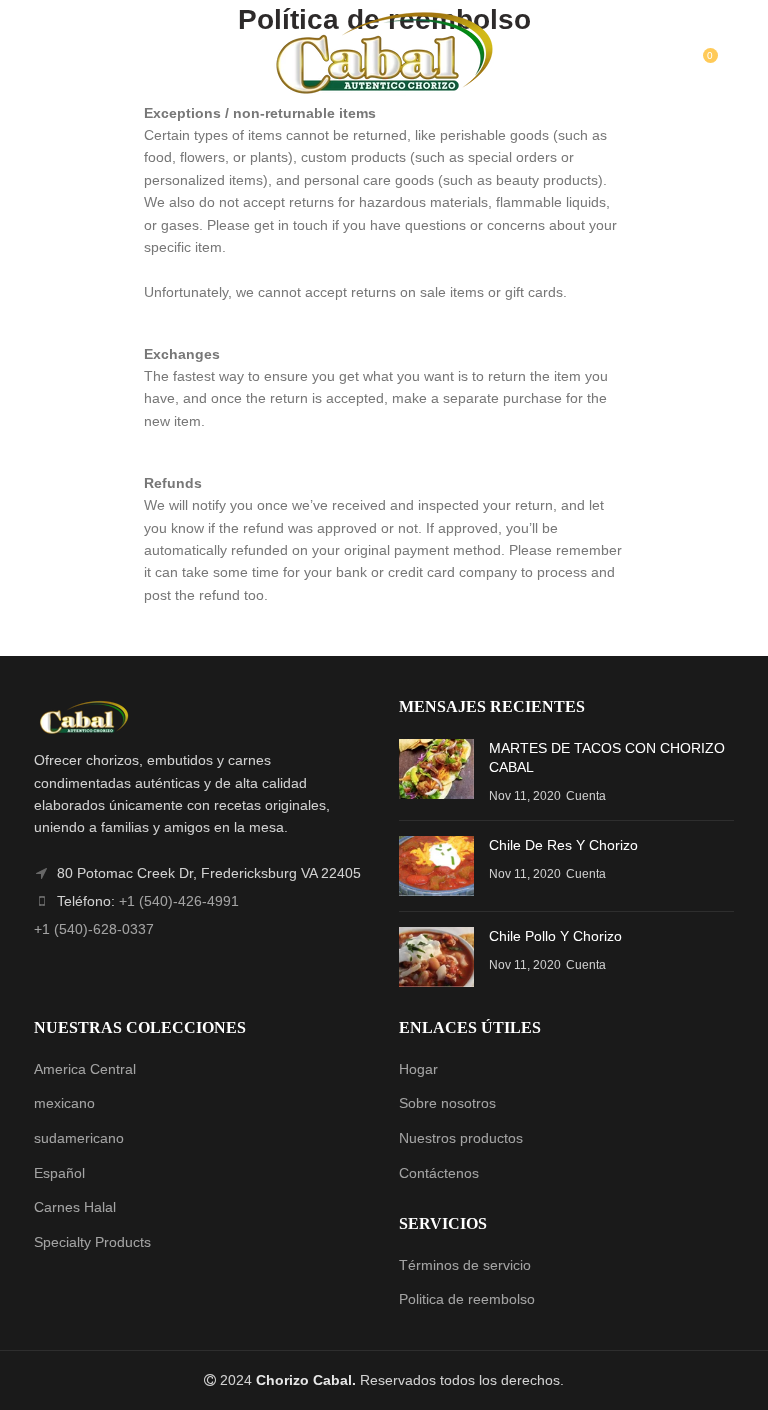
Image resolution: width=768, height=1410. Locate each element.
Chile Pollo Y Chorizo (555, 936)
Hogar (418, 1069)
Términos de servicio (465, 1265)
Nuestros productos (461, 1138)
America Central (85, 1069)
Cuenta (586, 796)
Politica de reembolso (467, 1299)
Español (59, 1173)
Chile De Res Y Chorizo (563, 845)
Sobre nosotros (447, 1103)
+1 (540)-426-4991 (179, 901)
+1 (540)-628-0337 (94, 929)
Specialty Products (92, 1242)
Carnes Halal (75, 1207)
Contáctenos (439, 1173)
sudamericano (79, 1138)
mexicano (64, 1103)
